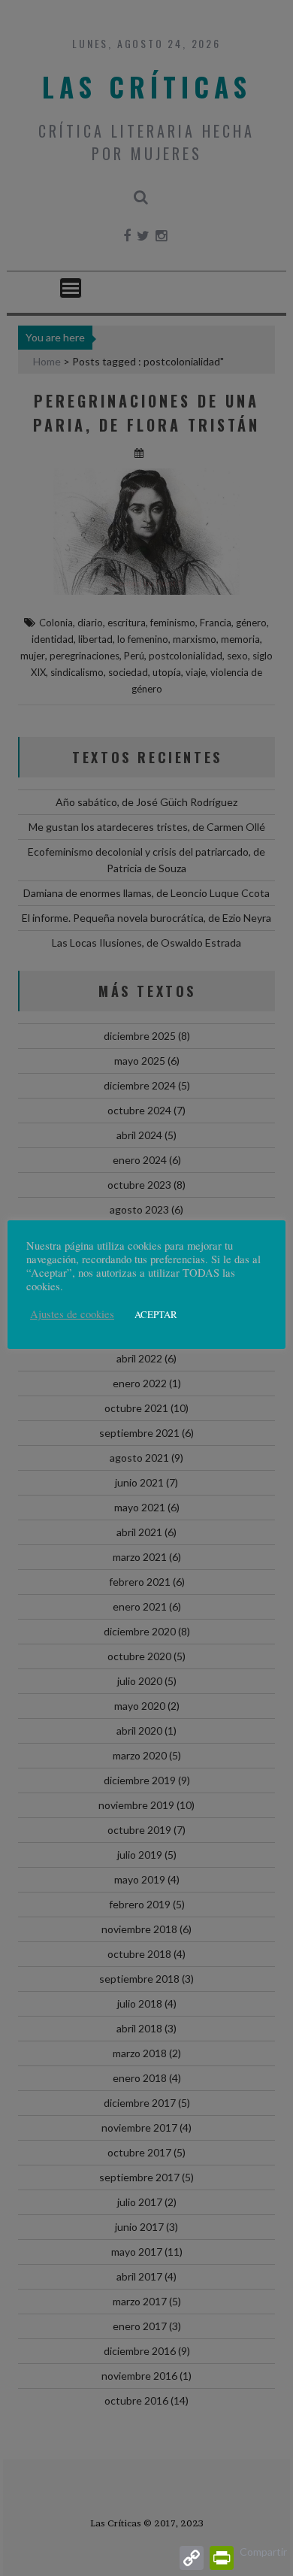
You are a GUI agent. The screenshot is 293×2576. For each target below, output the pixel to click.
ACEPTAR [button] (156, 1314)
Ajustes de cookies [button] (72, 1314)
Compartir (263, 2552)
